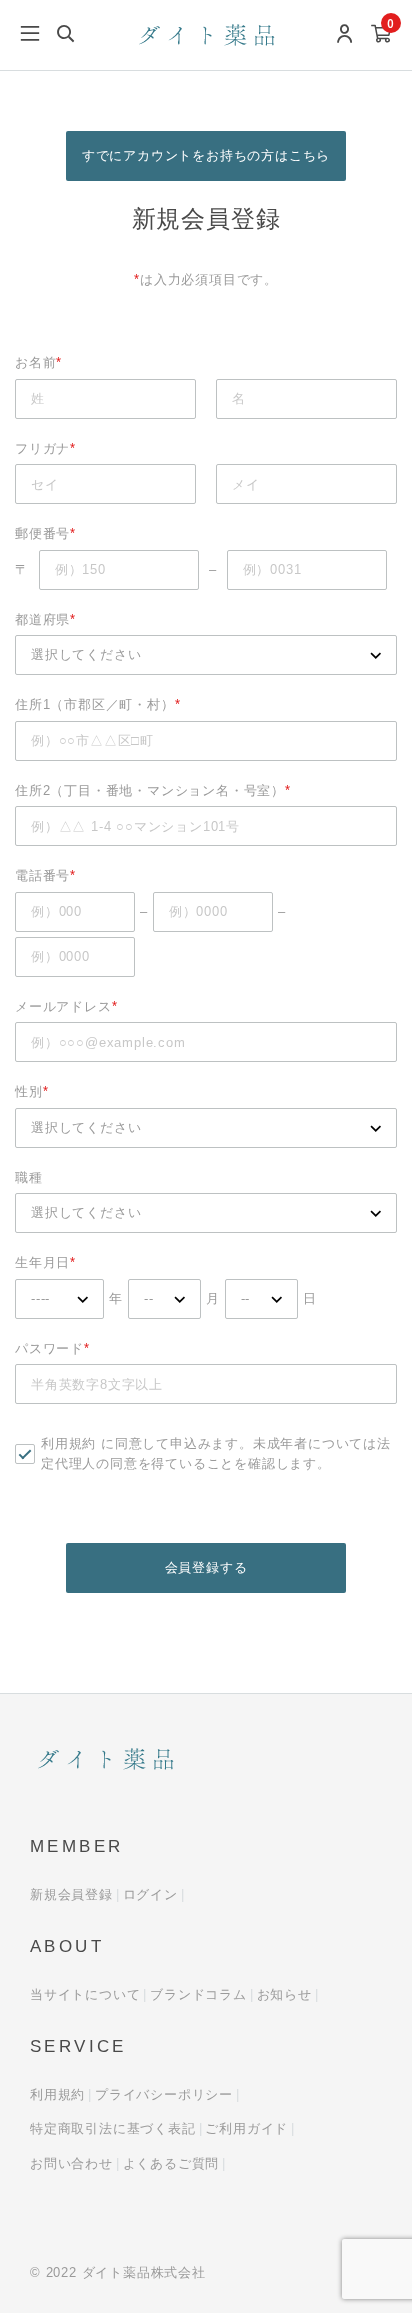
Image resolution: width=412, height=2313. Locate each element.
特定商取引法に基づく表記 (113, 2128)
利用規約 (68, 1443)
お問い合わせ (71, 2163)
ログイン (150, 1894)
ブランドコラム (198, 1994)
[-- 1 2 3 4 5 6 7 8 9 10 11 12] (164, 1299)
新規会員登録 (71, 1894)
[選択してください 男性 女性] (206, 1128)
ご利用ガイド (246, 2128)
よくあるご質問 (171, 2163)
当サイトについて (85, 1994)
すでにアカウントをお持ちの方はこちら (206, 155)
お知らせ (284, 1994)
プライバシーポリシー (164, 2094)
